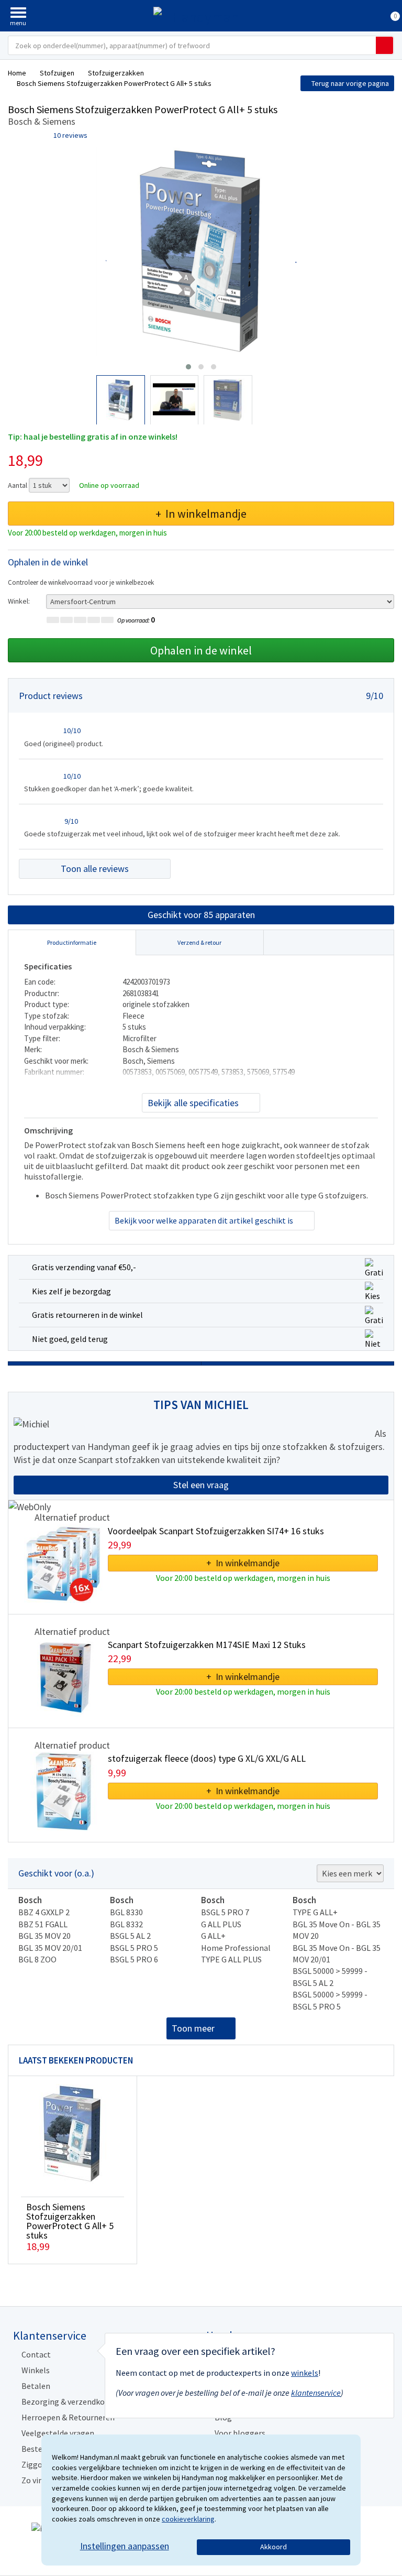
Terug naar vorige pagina (350, 83)
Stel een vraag (201, 1485)
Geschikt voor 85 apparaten (201, 915)
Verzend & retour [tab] (199, 942)
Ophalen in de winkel (201, 650)
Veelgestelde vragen (58, 2433)
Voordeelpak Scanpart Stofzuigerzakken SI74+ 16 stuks (216, 1531)
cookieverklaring (188, 2519)
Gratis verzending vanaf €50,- (84, 1267)
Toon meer (193, 2028)
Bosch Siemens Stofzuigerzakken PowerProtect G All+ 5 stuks (70, 2221)
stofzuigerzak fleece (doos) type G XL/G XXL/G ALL (207, 1758)
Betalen (36, 2386)
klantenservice (316, 2393)
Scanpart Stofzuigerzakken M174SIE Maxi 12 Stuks (207, 1645)
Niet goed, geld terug (70, 1339)
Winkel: (19, 601)
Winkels (36, 2370)
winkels (305, 2373)
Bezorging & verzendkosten (71, 2402)
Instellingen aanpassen (125, 2546)
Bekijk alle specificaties (193, 1103)
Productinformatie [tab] (72, 942)
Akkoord (273, 2547)
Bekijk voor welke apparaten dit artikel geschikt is (204, 1220)
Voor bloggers (240, 2433)
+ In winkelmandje (201, 514)
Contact (36, 2354)
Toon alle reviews (95, 869)
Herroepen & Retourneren (68, 2417)
